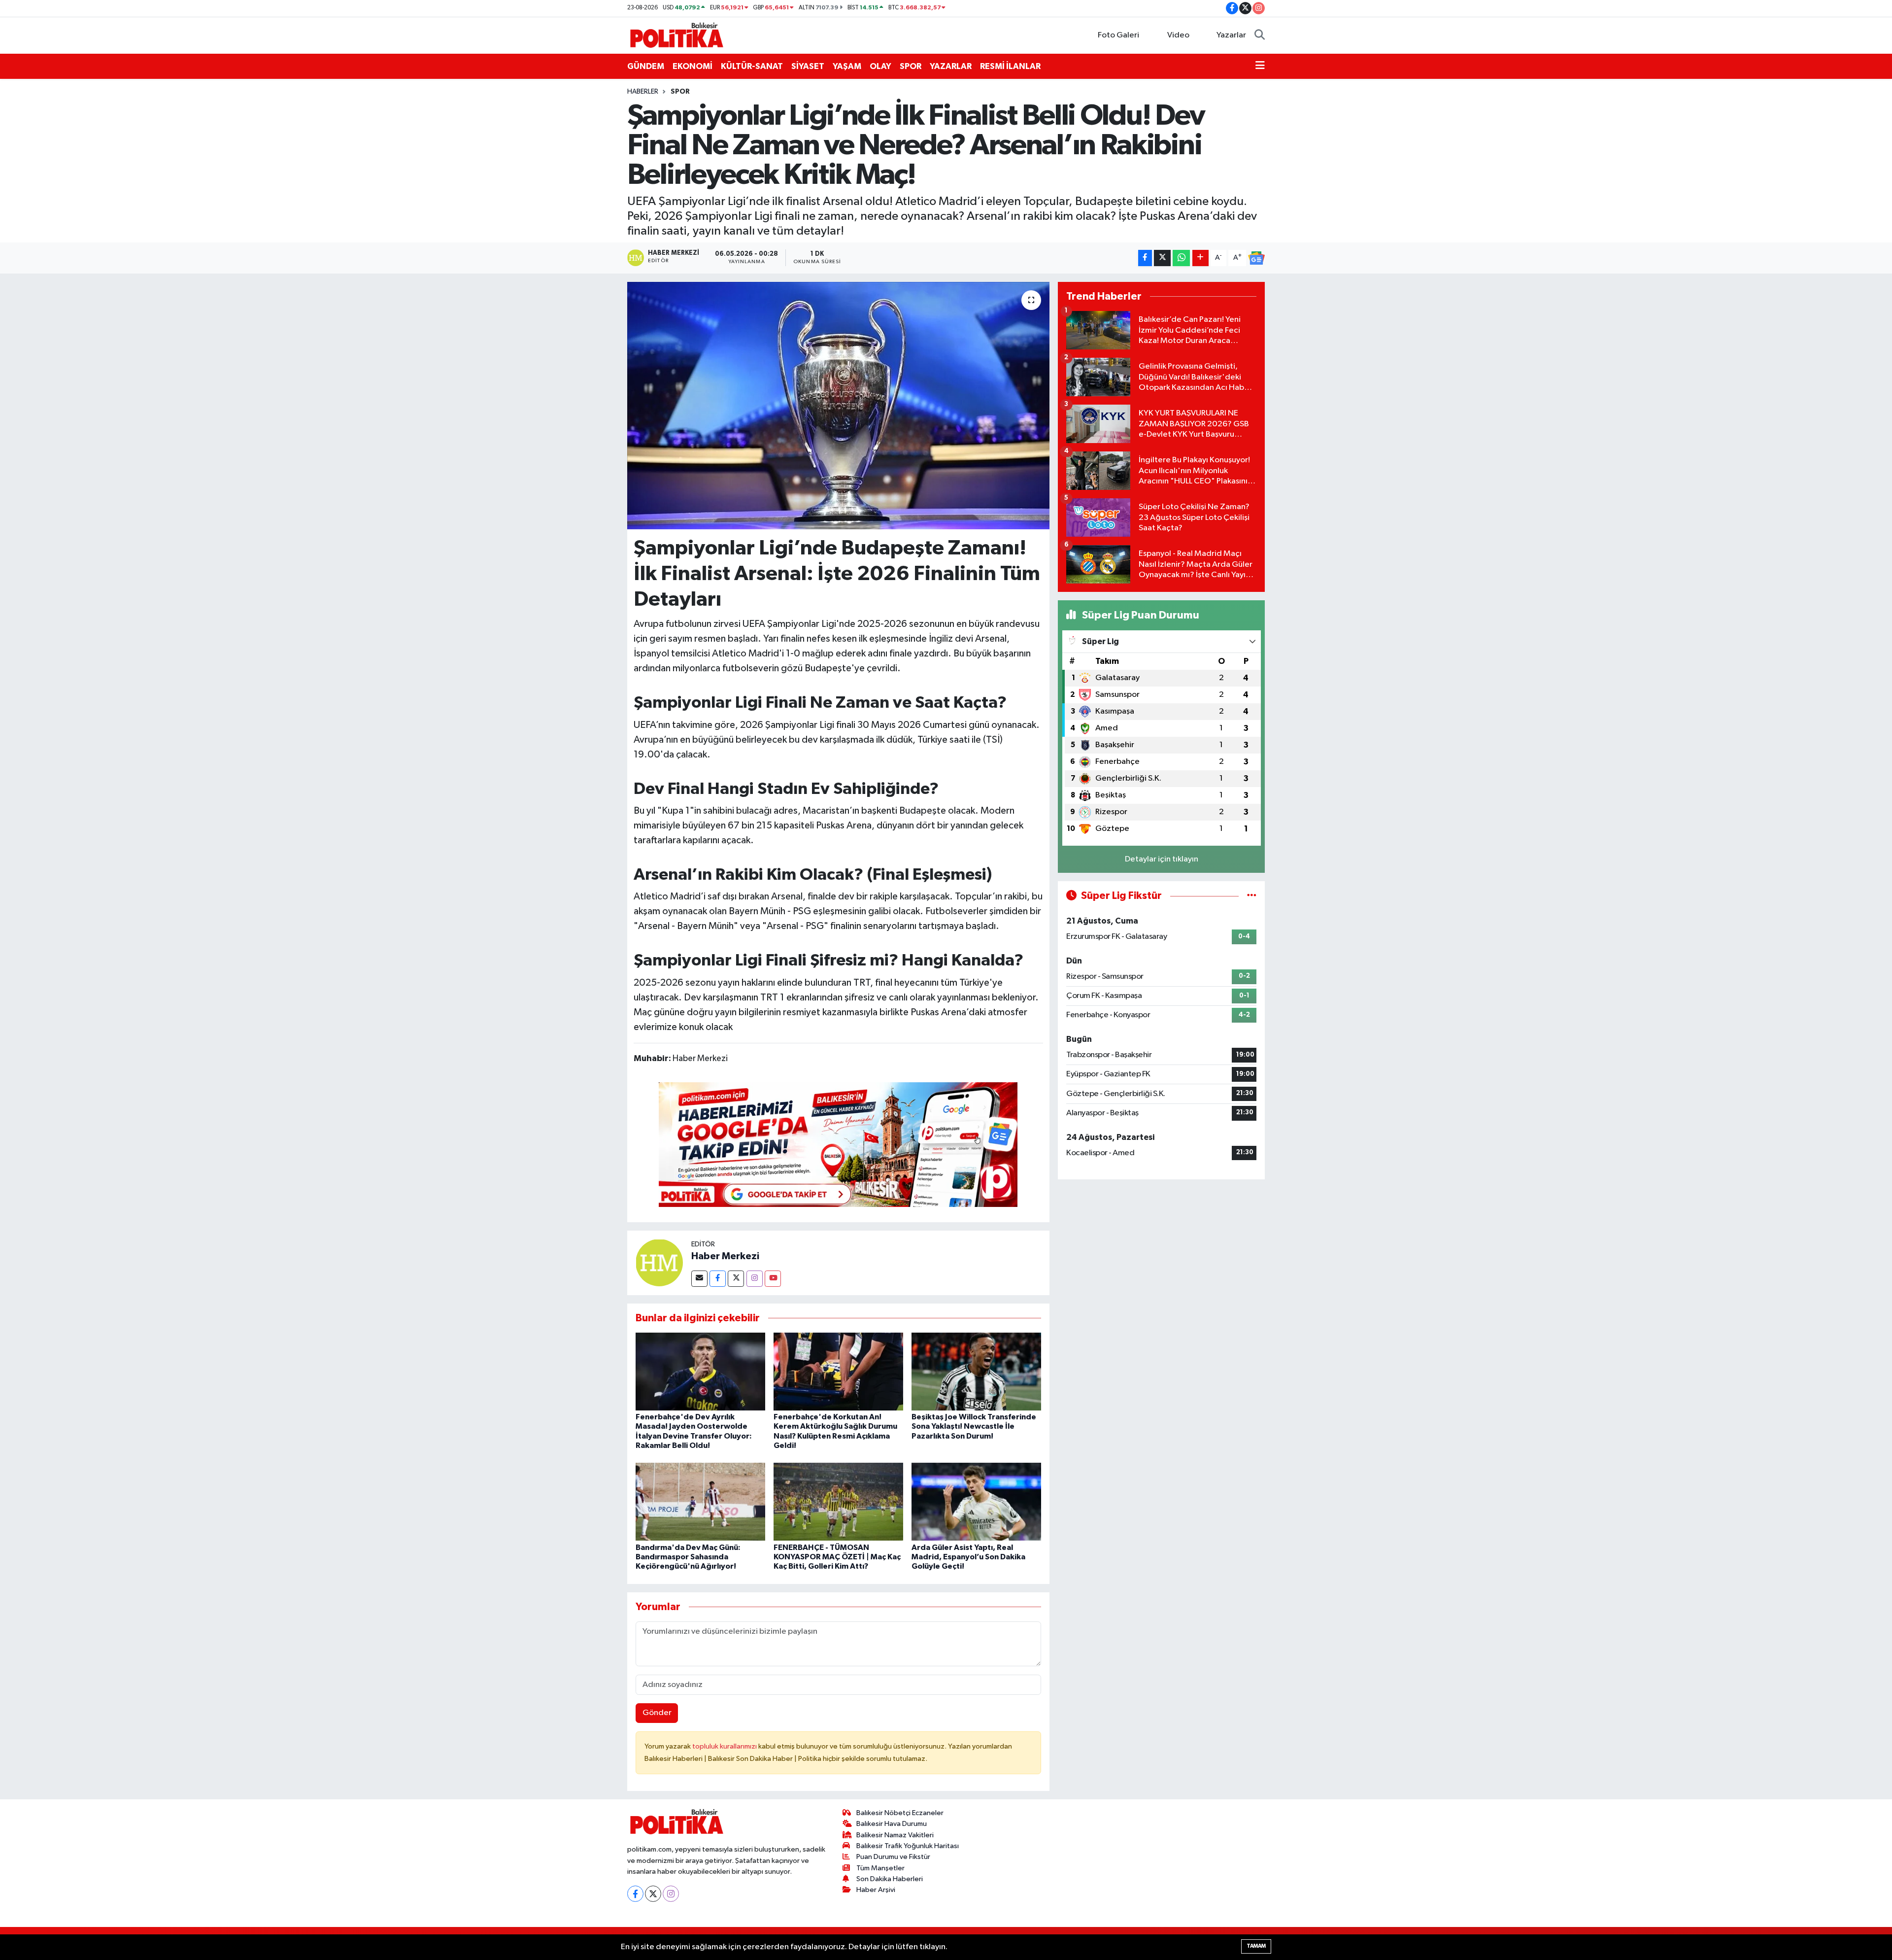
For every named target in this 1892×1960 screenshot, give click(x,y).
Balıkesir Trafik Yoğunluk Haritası (908, 1846)
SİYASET (808, 66)
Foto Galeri (1118, 35)
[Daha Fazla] (1200, 258)
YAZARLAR (951, 66)
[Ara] (1260, 35)
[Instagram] (755, 1279)
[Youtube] (773, 1279)
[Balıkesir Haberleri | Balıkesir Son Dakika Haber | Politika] (676, 35)
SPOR (911, 66)
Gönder (657, 1713)
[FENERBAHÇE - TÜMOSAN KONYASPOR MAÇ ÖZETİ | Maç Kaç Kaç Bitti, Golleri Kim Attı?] (838, 1501)
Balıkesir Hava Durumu (892, 1824)
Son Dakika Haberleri (890, 1879)
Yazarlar (1231, 35)
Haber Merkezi (725, 1256)
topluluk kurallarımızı (725, 1746)
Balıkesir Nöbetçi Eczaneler (900, 1813)
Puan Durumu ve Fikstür (893, 1857)
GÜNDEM (646, 66)
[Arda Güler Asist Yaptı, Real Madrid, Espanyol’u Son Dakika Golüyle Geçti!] (976, 1501)
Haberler (643, 92)
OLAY (880, 66)
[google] (838, 1144)
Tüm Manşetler (880, 1868)
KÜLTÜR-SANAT (752, 66)
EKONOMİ (693, 66)
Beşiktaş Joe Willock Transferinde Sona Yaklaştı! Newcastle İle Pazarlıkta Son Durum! (974, 1426)
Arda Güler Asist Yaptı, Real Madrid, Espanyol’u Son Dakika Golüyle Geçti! (968, 1557)
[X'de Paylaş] (1162, 258)
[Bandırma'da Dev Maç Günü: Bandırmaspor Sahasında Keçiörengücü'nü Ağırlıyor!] (700, 1501)
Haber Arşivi (876, 1890)
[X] (653, 1894)
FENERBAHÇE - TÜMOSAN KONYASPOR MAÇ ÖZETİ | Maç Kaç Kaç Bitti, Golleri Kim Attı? (837, 1557)
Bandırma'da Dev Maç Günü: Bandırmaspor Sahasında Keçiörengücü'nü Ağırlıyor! (688, 1557)
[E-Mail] (699, 1279)
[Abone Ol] (1256, 258)
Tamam (1256, 1946)
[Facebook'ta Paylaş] (1145, 258)
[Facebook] (718, 1279)
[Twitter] (736, 1279)
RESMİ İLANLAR (1010, 66)
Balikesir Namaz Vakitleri (895, 1835)
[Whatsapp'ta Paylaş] (1181, 258)
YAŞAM (847, 66)
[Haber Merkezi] (659, 1262)
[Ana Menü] (1260, 67)
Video (1178, 35)
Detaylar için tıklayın (1162, 859)
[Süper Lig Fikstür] (1252, 896)
